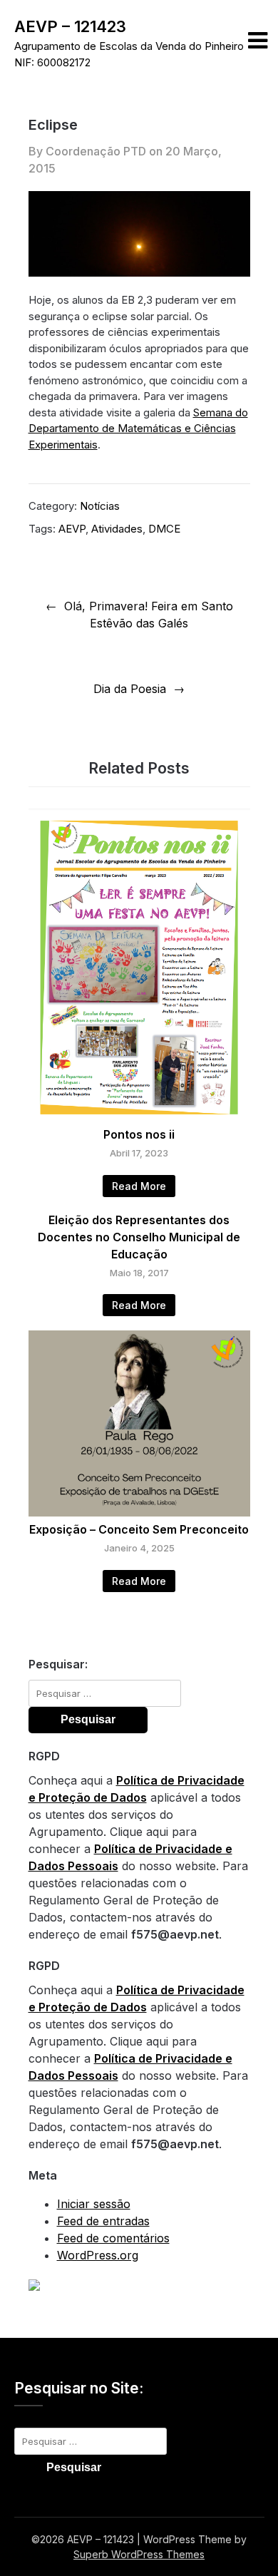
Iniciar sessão (94, 2204)
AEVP (72, 529)
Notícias (100, 506)
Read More (139, 1186)
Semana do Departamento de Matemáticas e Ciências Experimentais (138, 429)
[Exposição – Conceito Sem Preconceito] (139, 1512)
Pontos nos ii (139, 1134)
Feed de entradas (103, 2221)
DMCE (164, 529)
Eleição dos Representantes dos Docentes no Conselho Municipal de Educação (139, 1237)
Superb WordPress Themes (139, 2554)
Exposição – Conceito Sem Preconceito (139, 1529)
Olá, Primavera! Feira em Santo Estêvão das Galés (149, 615)
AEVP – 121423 (70, 26)
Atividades (117, 529)
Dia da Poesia (130, 689)
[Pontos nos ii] (139, 1117)
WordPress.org (98, 2255)
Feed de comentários (113, 2238)
